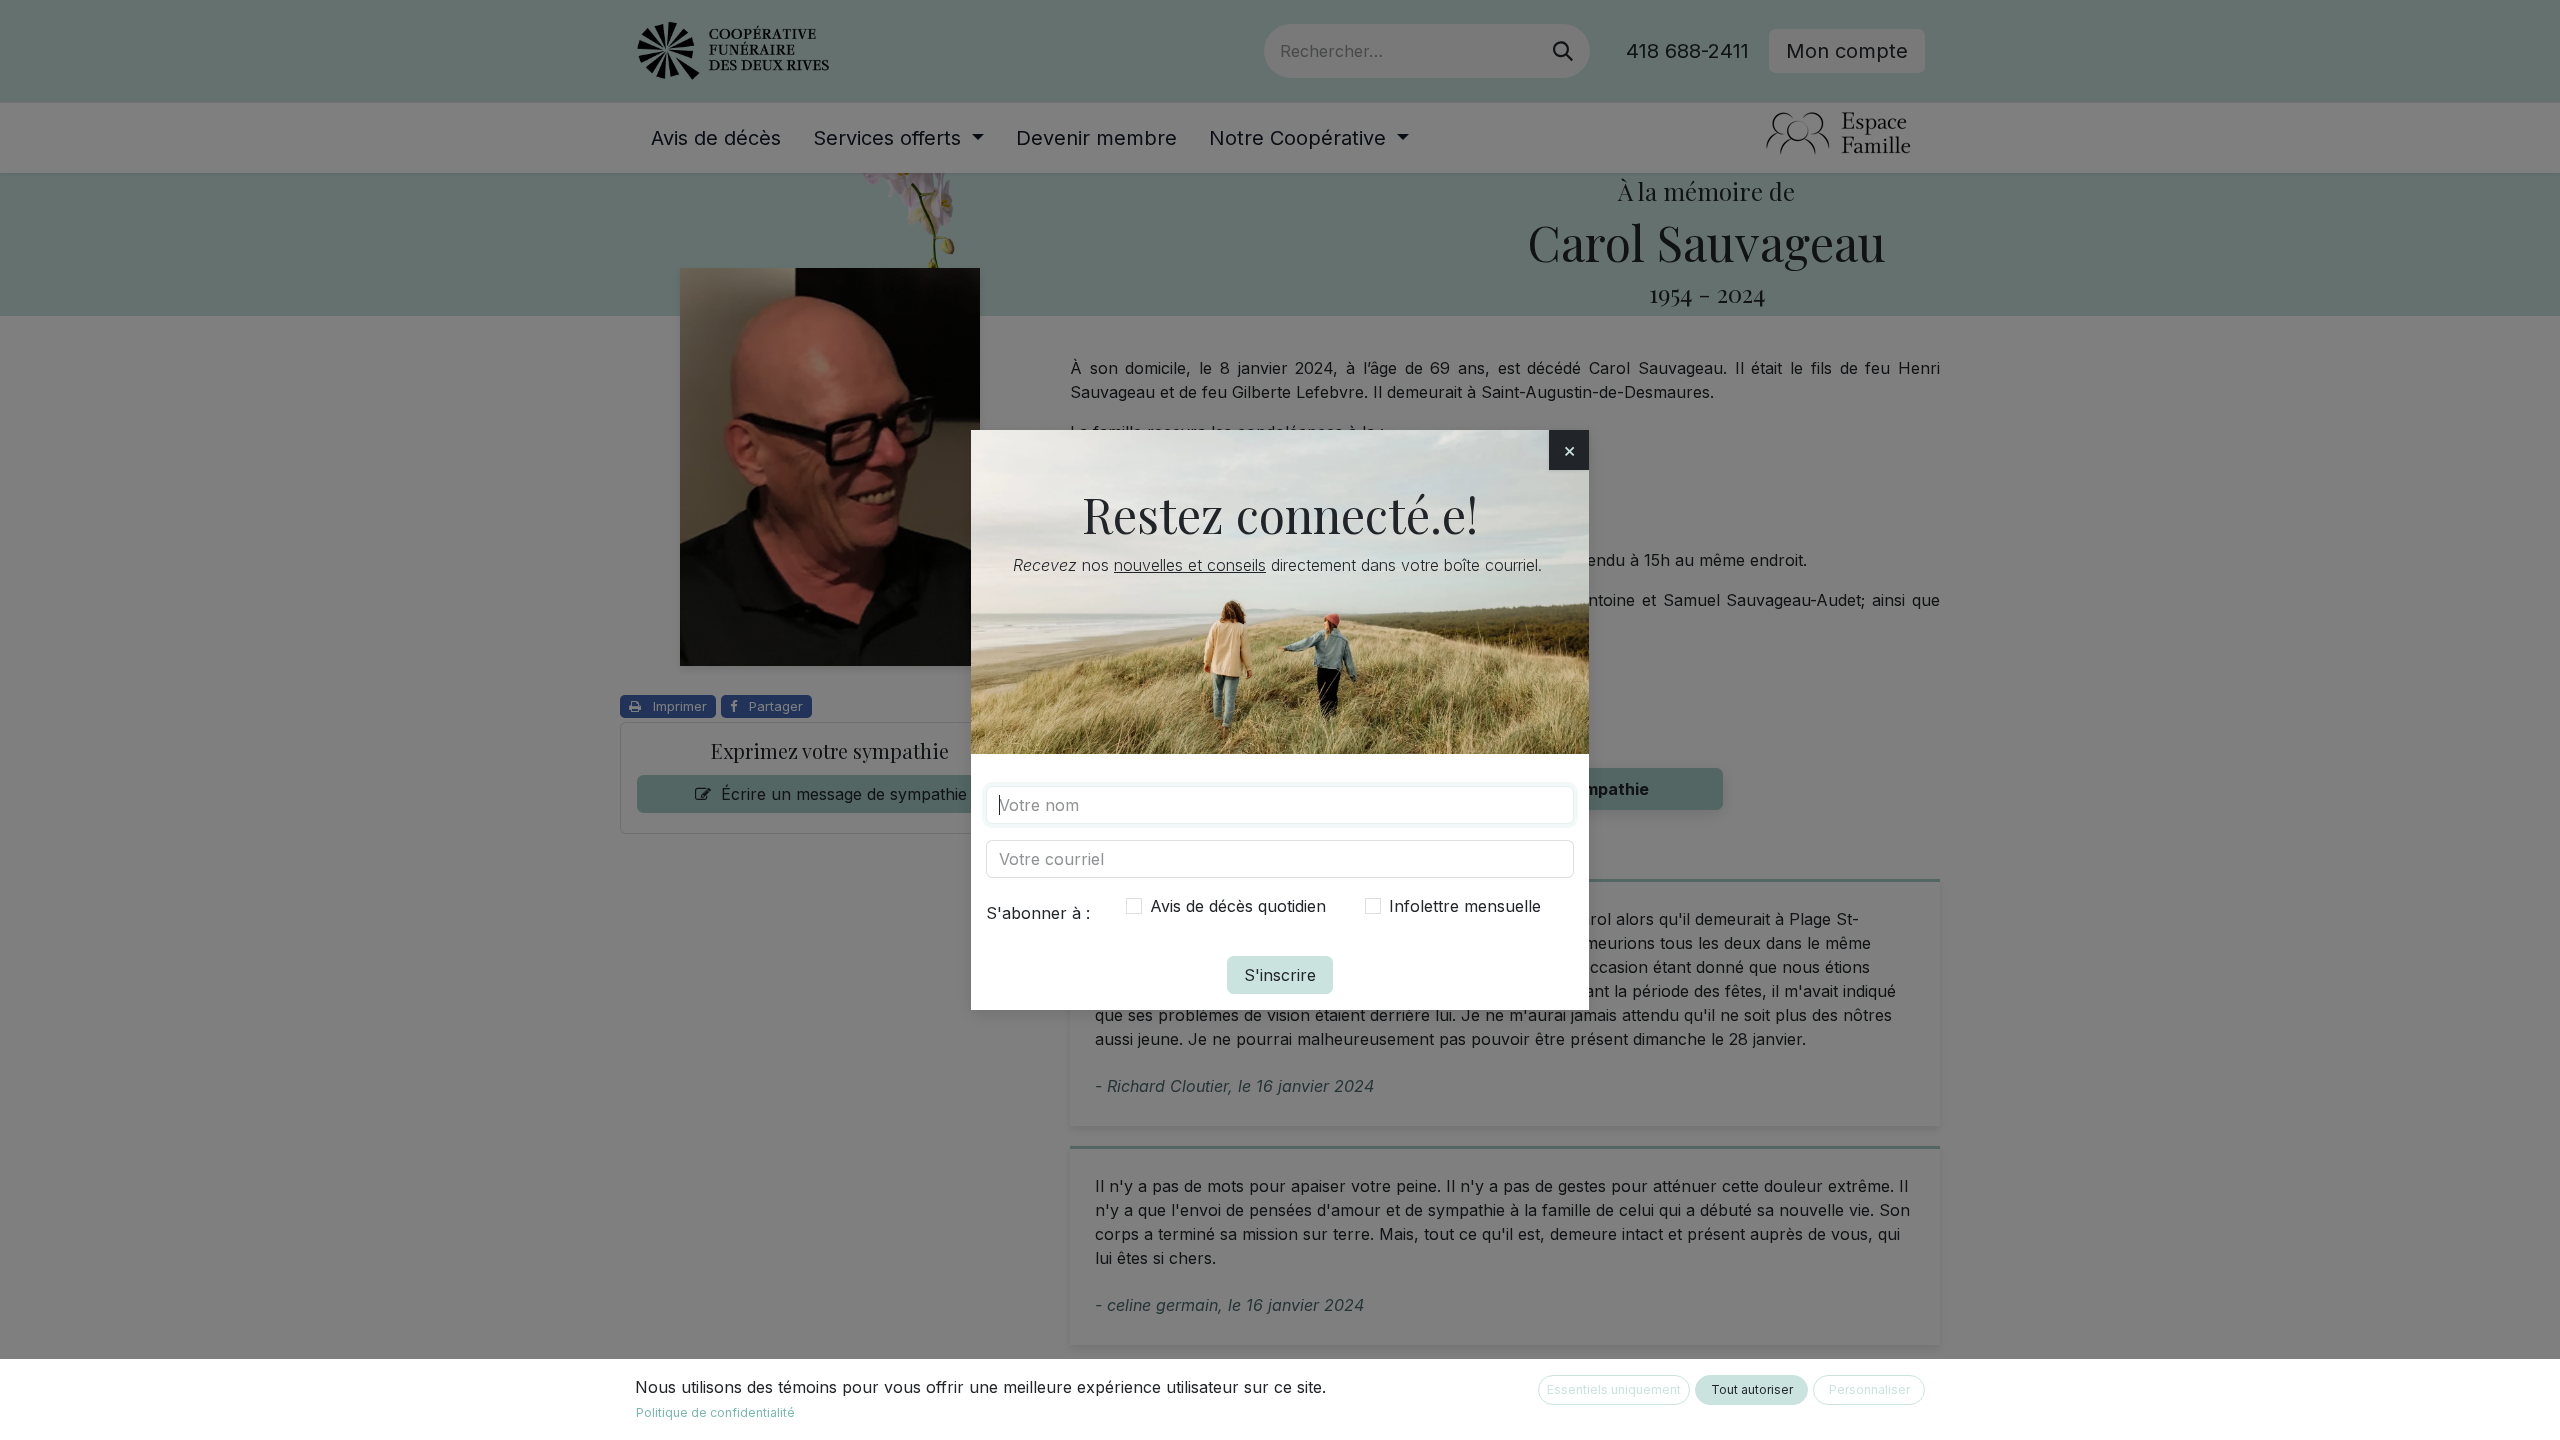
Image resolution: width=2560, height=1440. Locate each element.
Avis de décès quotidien (1238, 906)
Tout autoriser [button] (1752, 1389)
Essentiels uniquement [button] (1614, 1389)
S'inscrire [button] (1280, 975)
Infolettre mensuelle (1465, 906)
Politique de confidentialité (715, 1412)
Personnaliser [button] (1869, 1389)
